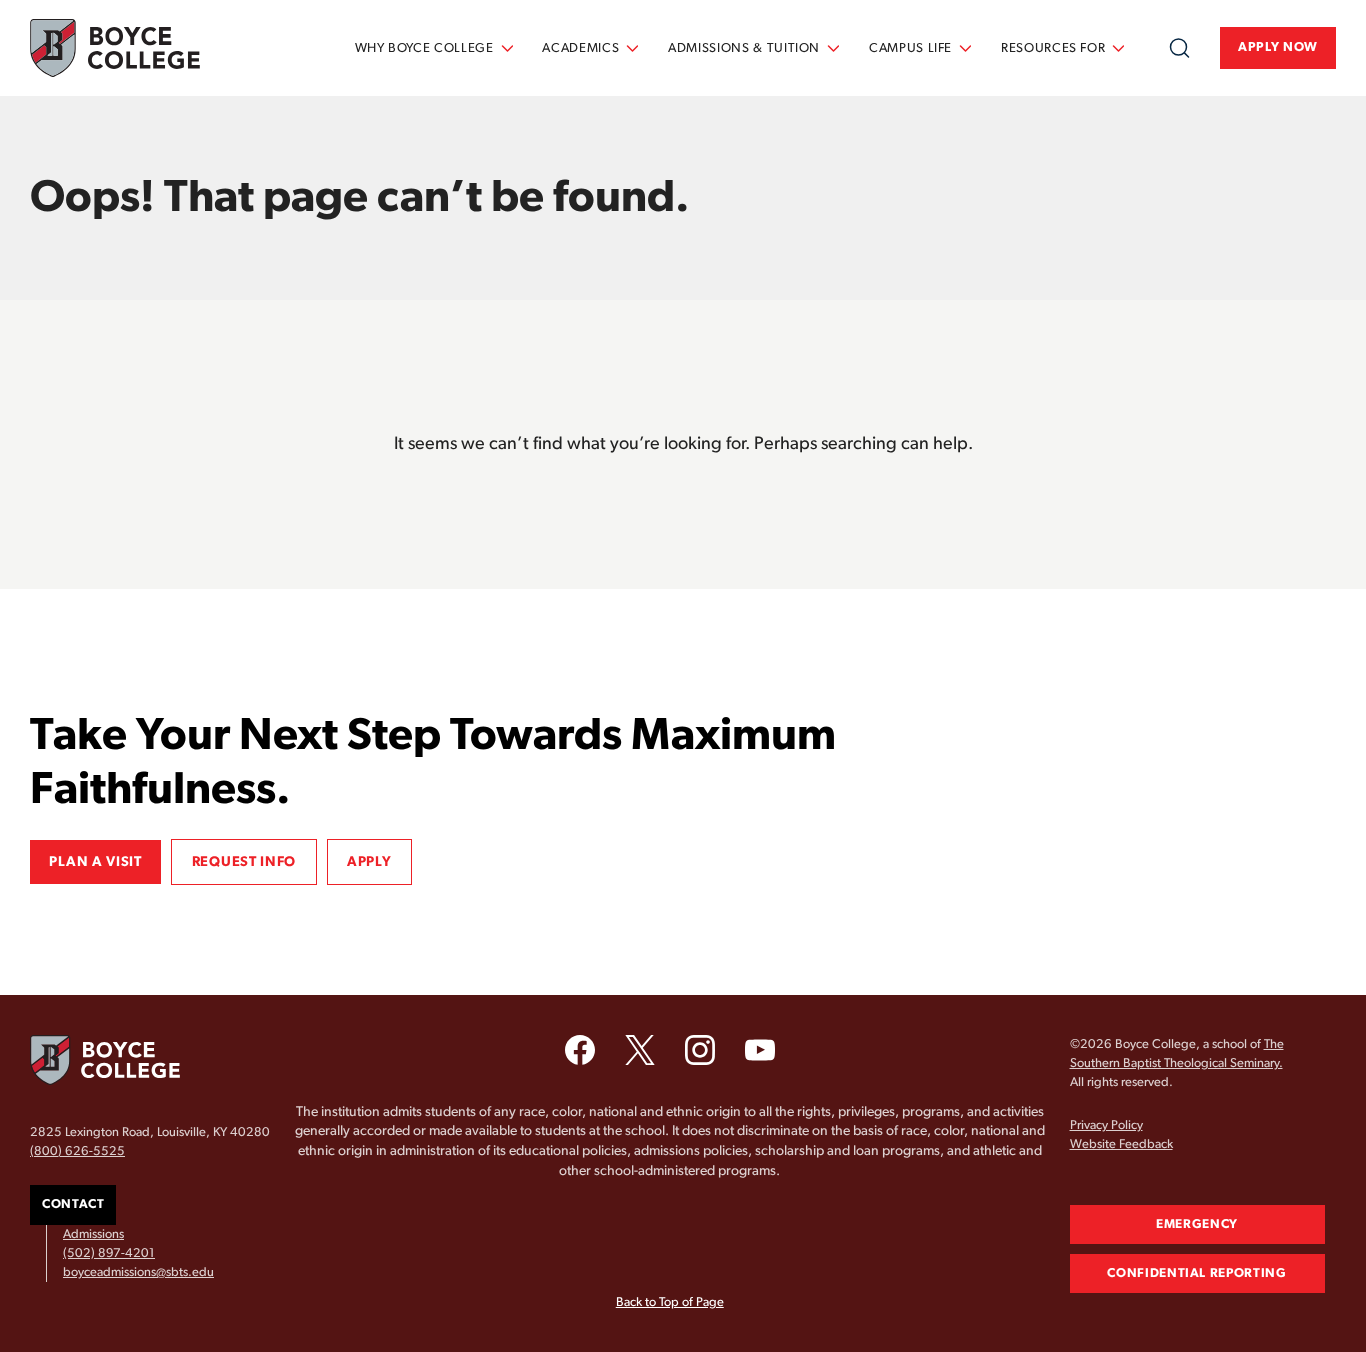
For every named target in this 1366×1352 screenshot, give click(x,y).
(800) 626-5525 (77, 1151)
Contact (73, 1204)
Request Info (244, 862)
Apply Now (1278, 47)
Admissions (93, 1234)
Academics (580, 48)
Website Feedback (1121, 1144)
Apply (369, 862)
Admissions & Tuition (744, 48)
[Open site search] (1179, 48)
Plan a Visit (95, 862)
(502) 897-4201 (109, 1253)
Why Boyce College (424, 48)
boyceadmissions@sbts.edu (138, 1272)
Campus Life (910, 48)
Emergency (1197, 1224)
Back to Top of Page (670, 1302)
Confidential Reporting (1196, 1273)
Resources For (1053, 48)
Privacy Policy (1106, 1125)
